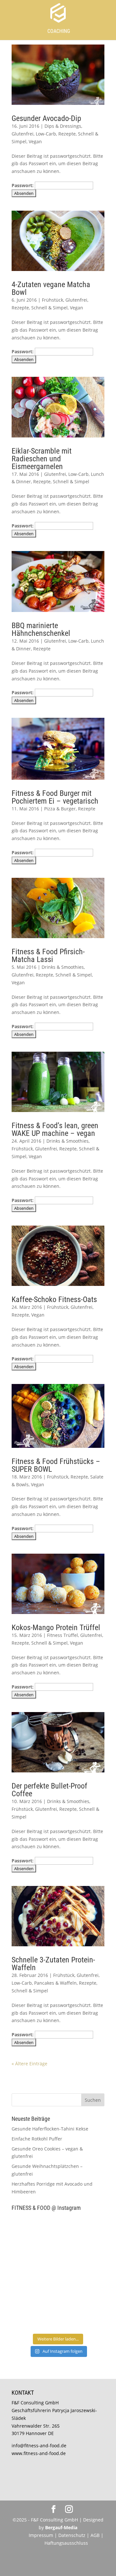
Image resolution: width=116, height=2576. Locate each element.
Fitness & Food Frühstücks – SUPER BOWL (56, 1465)
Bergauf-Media (61, 2527)
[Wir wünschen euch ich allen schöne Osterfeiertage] (34, 2287)
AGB (95, 2535)
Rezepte (67, 134)
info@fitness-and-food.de (39, 2446)
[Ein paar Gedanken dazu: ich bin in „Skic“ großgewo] (82, 2259)
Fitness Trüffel (63, 1635)
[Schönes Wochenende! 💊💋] (34, 2230)
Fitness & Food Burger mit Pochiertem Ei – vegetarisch (55, 797)
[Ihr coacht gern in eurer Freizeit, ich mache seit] (34, 2259)
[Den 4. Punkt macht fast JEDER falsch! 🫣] (82, 2230)
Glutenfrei (23, 134)
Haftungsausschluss (66, 2543)
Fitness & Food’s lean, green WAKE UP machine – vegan (55, 1129)
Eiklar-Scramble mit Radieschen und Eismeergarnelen (42, 459)
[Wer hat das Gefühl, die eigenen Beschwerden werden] (82, 2287)
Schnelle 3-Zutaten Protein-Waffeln (53, 1964)
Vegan (35, 141)
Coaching (59, 31)
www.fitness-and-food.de (39, 2453)
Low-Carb (46, 134)
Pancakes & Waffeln (55, 1983)
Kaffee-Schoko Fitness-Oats (54, 1299)
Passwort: (23, 185)
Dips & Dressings (63, 126)
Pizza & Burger (60, 809)
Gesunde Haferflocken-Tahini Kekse (50, 2129)
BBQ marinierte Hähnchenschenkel (41, 629)
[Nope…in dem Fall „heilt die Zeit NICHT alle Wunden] (82, 2316)
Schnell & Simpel (49, 308)
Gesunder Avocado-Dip (46, 118)
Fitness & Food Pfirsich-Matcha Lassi (48, 956)
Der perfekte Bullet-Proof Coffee (49, 1790)
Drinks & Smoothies (63, 967)
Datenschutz (72, 2535)
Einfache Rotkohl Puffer (37, 2139)
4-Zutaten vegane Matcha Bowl (51, 288)
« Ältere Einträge (29, 2064)
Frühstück (53, 300)
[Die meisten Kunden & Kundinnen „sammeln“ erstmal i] (34, 2316)
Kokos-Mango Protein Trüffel (56, 1628)
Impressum (41, 2535)
